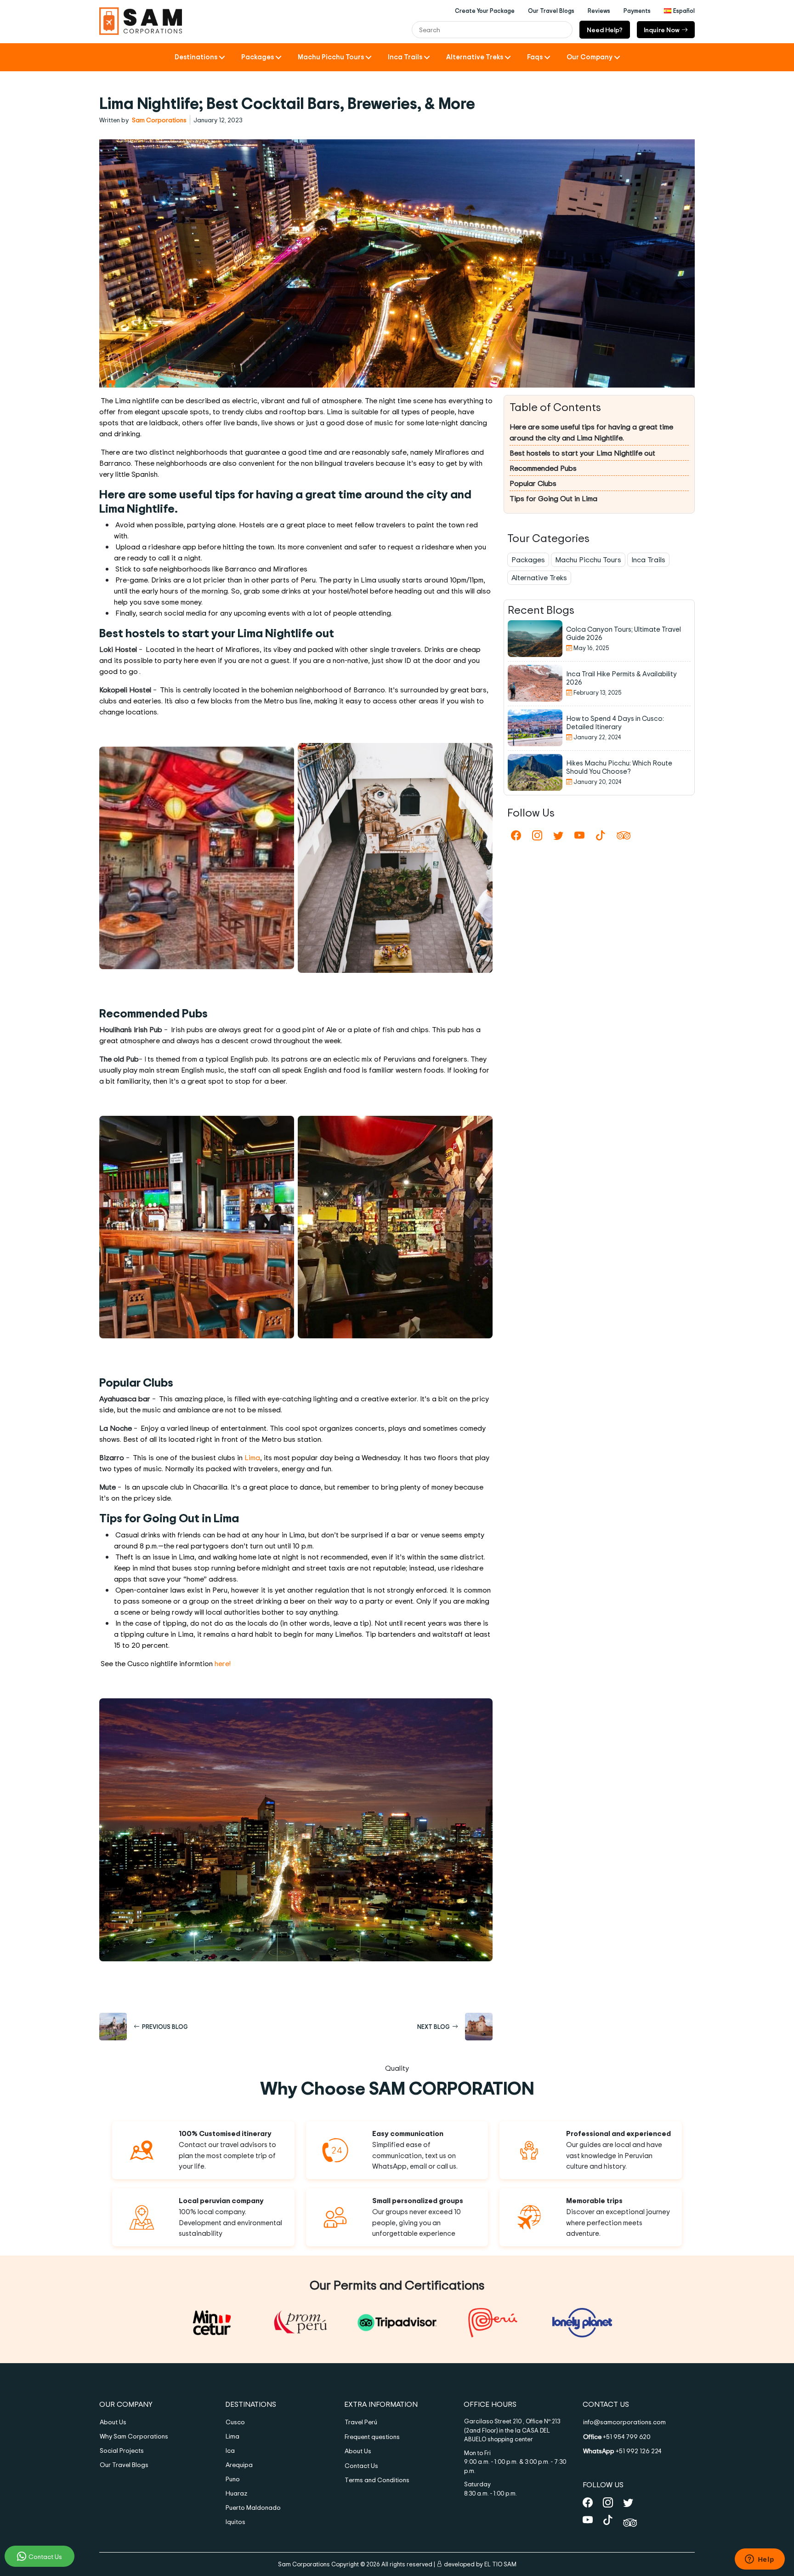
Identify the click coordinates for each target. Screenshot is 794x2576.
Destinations (196, 57)
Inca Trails (405, 57)
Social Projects (122, 2450)
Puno (233, 2479)
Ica (230, 2450)
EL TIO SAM (500, 2564)
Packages (258, 57)
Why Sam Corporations (134, 2436)
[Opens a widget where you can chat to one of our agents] (760, 2560)
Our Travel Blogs (124, 2465)
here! (223, 1663)
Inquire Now (662, 30)
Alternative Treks (475, 57)
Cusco (235, 2422)
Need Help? (605, 30)
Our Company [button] (590, 57)
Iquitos (235, 2522)
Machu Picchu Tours (331, 57)
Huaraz (236, 2493)
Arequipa (239, 2465)
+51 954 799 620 (617, 2436)
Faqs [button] (535, 57)
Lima (252, 1457)
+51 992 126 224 (622, 2451)
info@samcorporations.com (624, 2422)
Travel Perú (361, 2422)
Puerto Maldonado (253, 2507)
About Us (113, 2422)
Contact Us (45, 2556)
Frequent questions (372, 2436)
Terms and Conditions (377, 2480)
